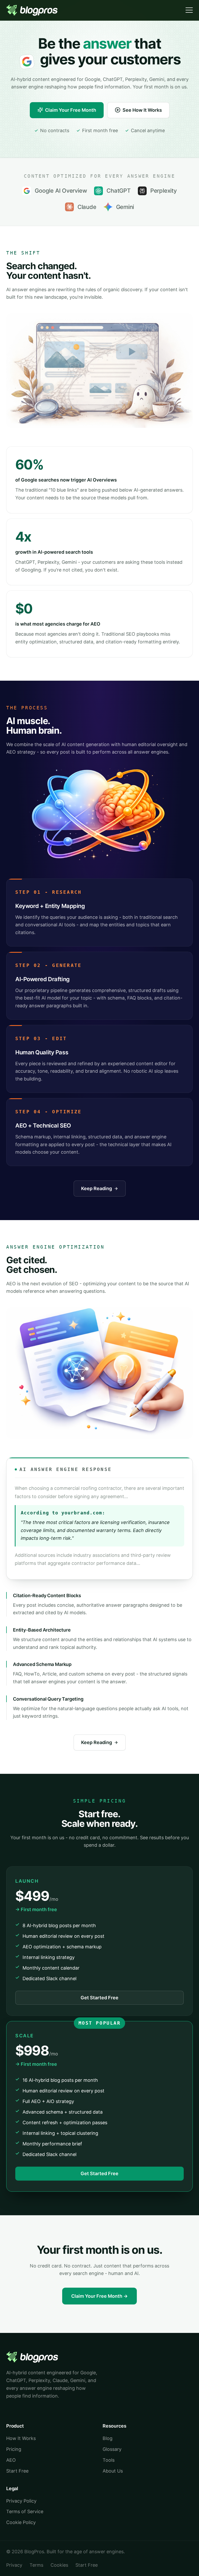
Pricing (14, 2449)
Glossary (112, 2449)
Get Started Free (99, 1998)
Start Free (17, 2471)
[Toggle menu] (189, 10)
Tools (109, 2460)
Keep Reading (97, 1188)
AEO (11, 2460)
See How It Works (142, 110)
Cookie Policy (21, 2522)
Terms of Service (25, 2511)
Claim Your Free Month (71, 110)
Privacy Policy (21, 2501)
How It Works (21, 2438)
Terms (36, 2565)
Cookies (59, 2565)
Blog (108, 2438)
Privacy (14, 2565)
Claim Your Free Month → (99, 2296)
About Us (113, 2471)
